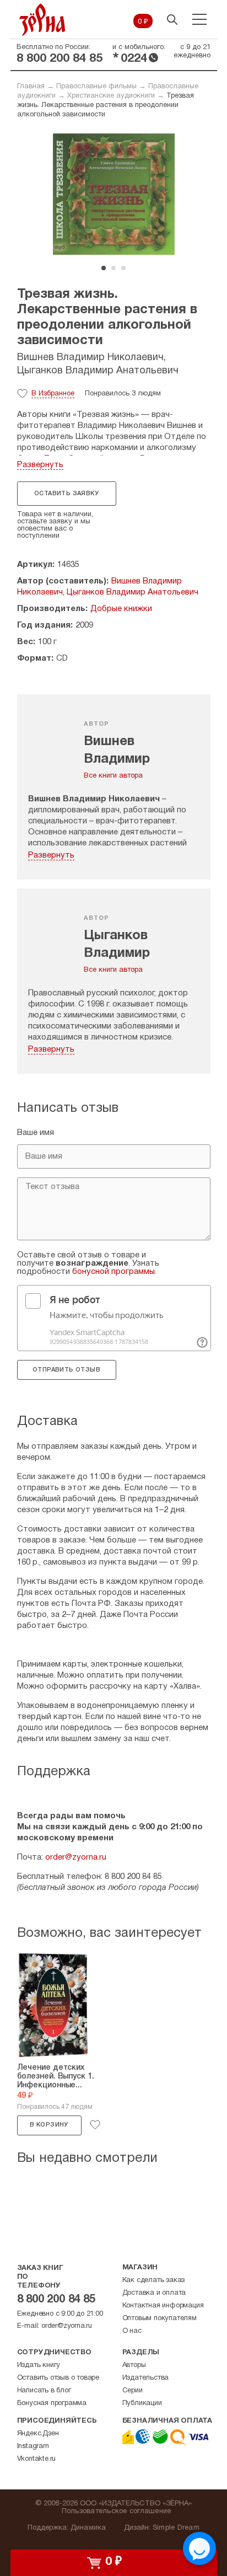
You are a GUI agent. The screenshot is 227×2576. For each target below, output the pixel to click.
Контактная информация (163, 2306)
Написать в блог (44, 2391)
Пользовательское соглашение (117, 2511)
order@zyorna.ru (76, 1857)
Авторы (134, 2365)
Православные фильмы (96, 87)
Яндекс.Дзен (38, 2434)
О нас (132, 2331)
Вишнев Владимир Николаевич (90, 358)
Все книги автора (113, 776)
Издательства (146, 2378)
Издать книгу (39, 2365)
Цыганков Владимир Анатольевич (98, 371)
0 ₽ (143, 22)
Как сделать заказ (154, 2280)
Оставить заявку (66, 494)
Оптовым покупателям (160, 2318)
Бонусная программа (52, 2403)
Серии (133, 2391)
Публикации (142, 2403)
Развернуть (40, 465)
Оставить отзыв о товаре (58, 2378)
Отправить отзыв (66, 1370)
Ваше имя (36, 1133)
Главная (31, 87)
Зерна (42, 20)
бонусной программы (113, 1272)
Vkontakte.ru (37, 2459)
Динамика (88, 2528)
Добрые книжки (121, 609)
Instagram (33, 2446)
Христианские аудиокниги (111, 96)
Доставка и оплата (154, 2293)
